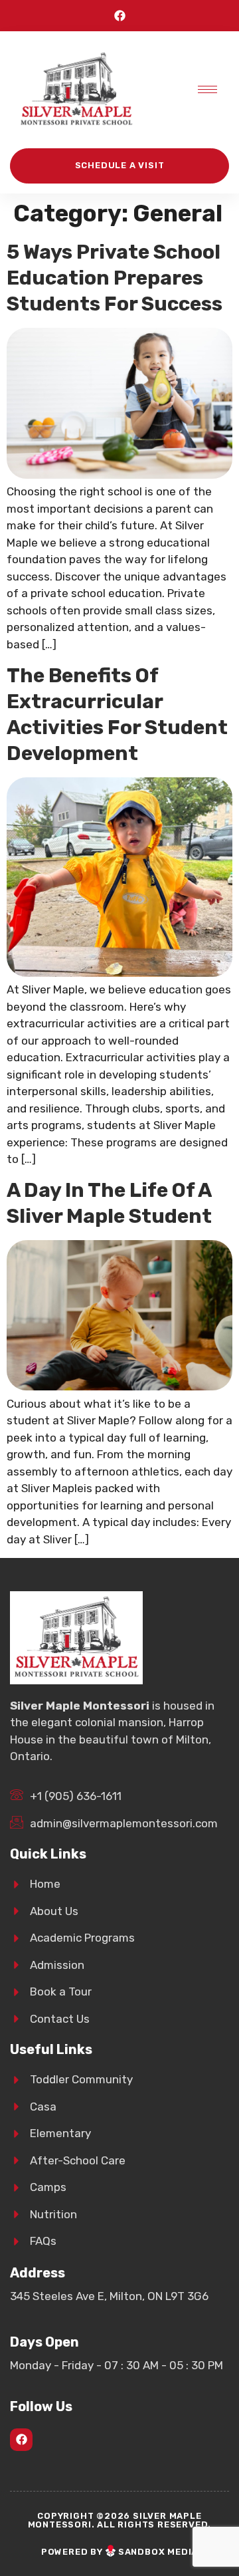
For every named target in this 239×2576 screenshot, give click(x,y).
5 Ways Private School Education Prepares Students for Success (115, 278)
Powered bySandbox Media (119, 2552)
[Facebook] (120, 16)
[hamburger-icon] (207, 89)
